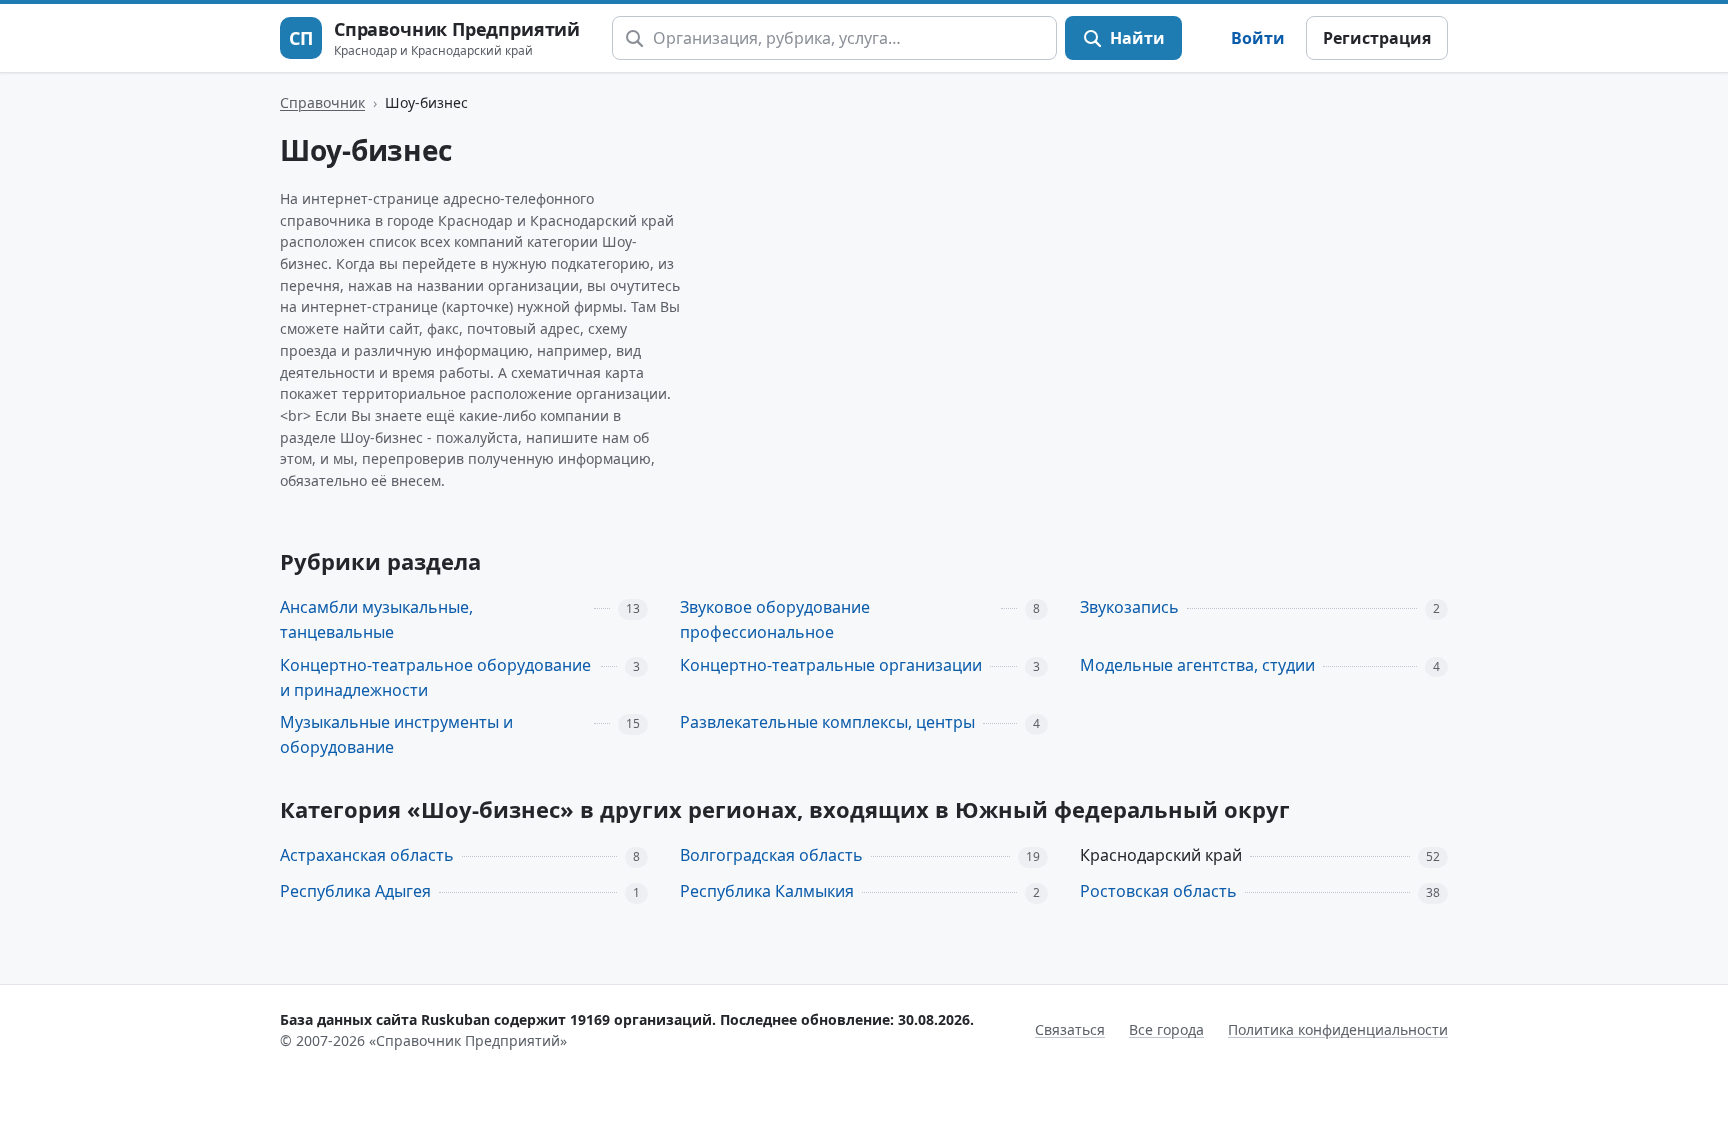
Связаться (1070, 1029)
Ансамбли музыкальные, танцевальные (376, 619)
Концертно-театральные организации (831, 665)
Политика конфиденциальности (1338, 1029)
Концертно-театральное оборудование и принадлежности (435, 677)
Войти (1258, 38)
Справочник (322, 102)
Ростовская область (1158, 891)
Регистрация (1377, 38)
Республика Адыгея (355, 891)
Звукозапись (1129, 607)
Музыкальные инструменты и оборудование (396, 734)
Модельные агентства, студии (1197, 665)
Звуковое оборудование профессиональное (775, 619)
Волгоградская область (771, 855)
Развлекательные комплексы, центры (827, 722)
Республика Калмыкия (767, 891)
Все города (1166, 1029)
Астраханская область (367, 855)
